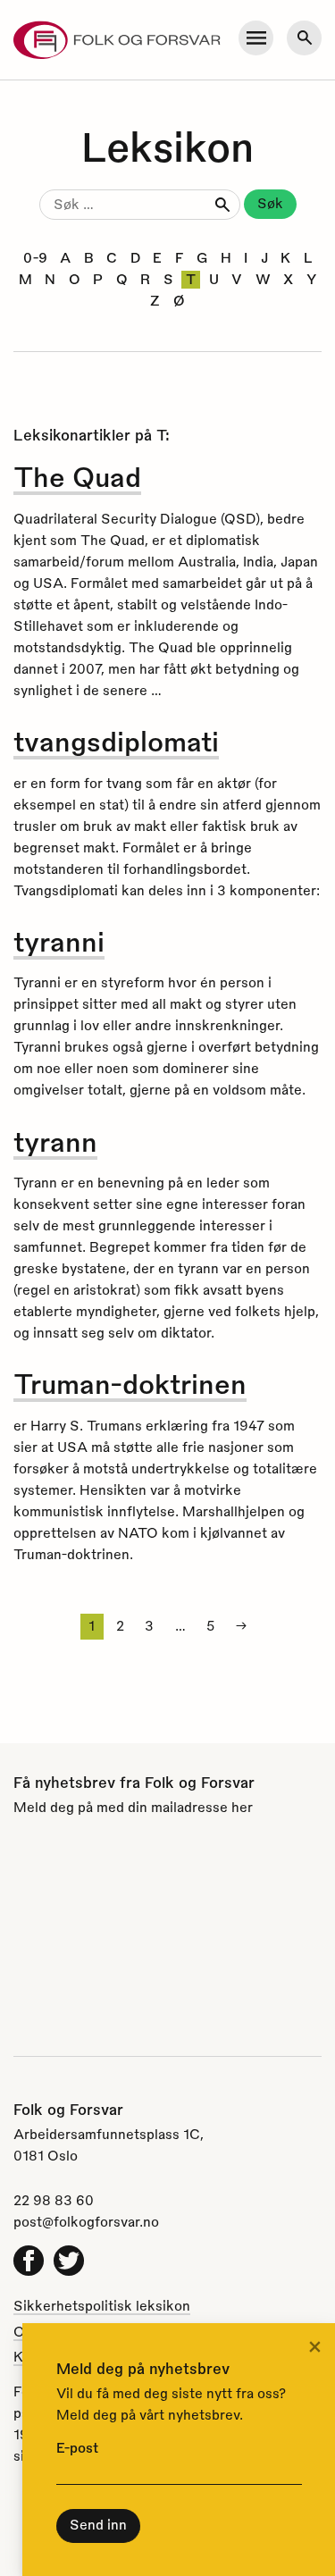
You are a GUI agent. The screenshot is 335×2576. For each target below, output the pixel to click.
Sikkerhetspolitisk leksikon (102, 2305)
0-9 (35, 257)
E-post (77, 2447)
